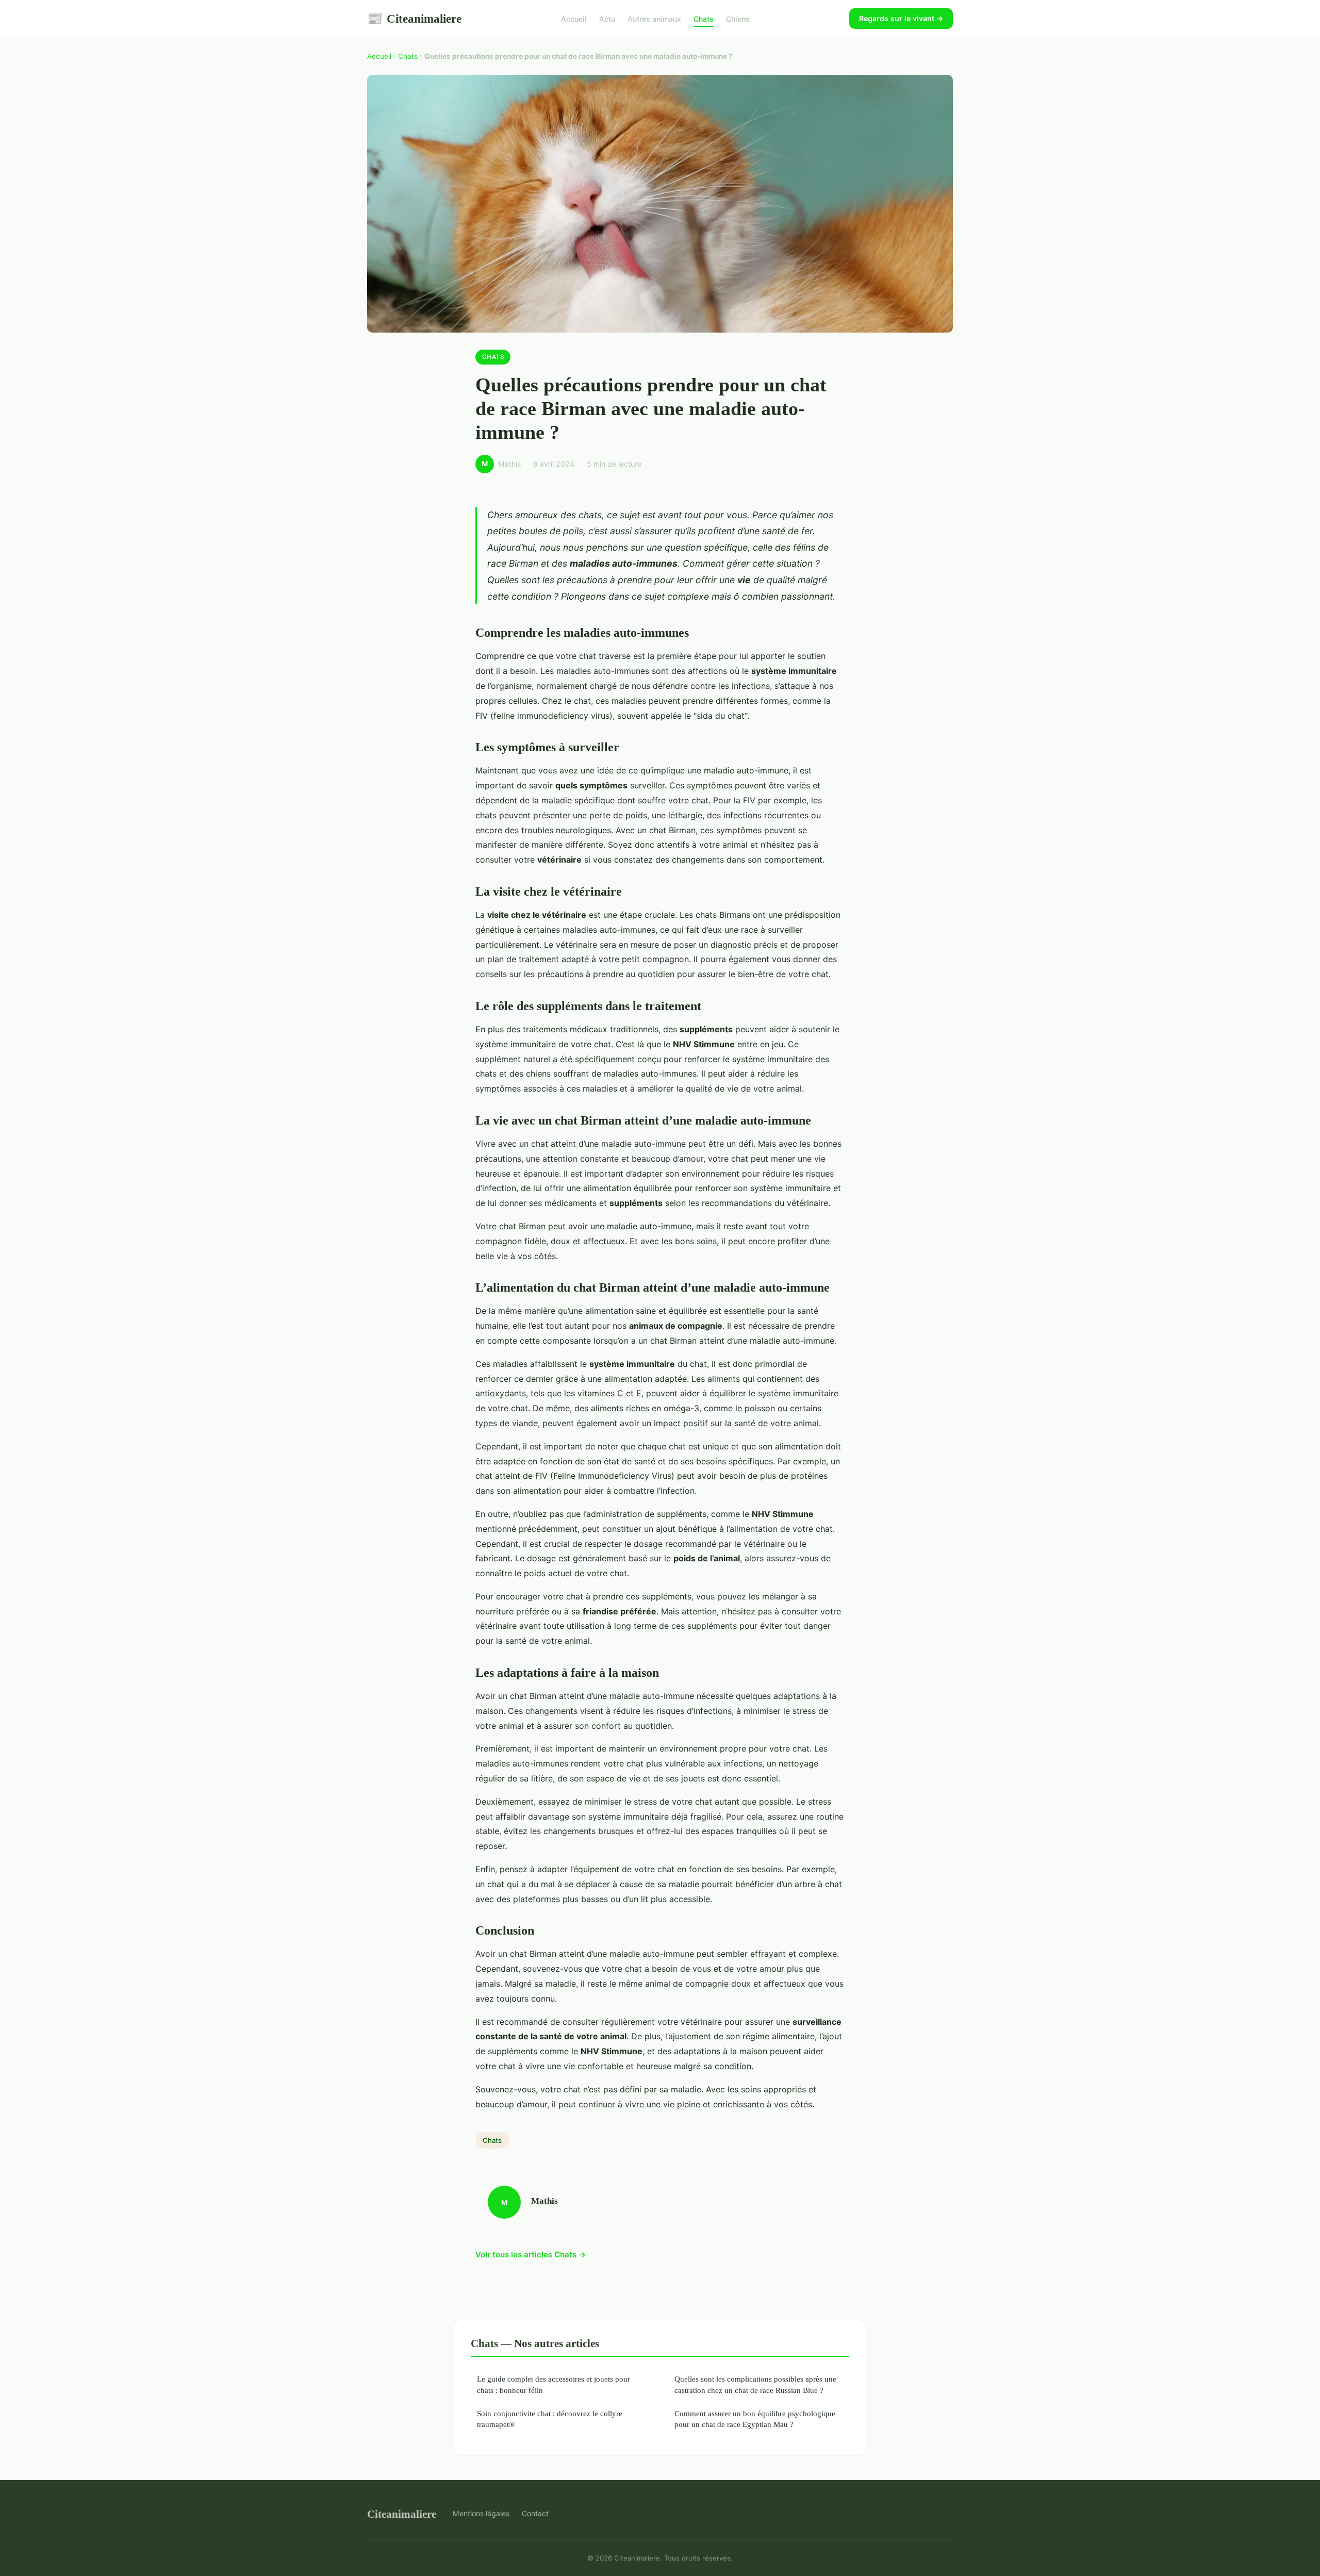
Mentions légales (481, 2513)
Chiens (738, 19)
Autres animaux (654, 19)
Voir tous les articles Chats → (531, 2255)
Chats (704, 19)
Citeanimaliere (414, 19)
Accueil (574, 19)
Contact (535, 2513)
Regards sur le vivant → (901, 18)
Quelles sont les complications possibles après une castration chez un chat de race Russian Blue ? (755, 2384)
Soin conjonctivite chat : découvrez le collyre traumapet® (550, 2419)
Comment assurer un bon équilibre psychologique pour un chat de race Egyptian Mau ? (755, 2419)
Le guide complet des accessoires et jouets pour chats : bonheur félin (554, 2384)
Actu (607, 19)
